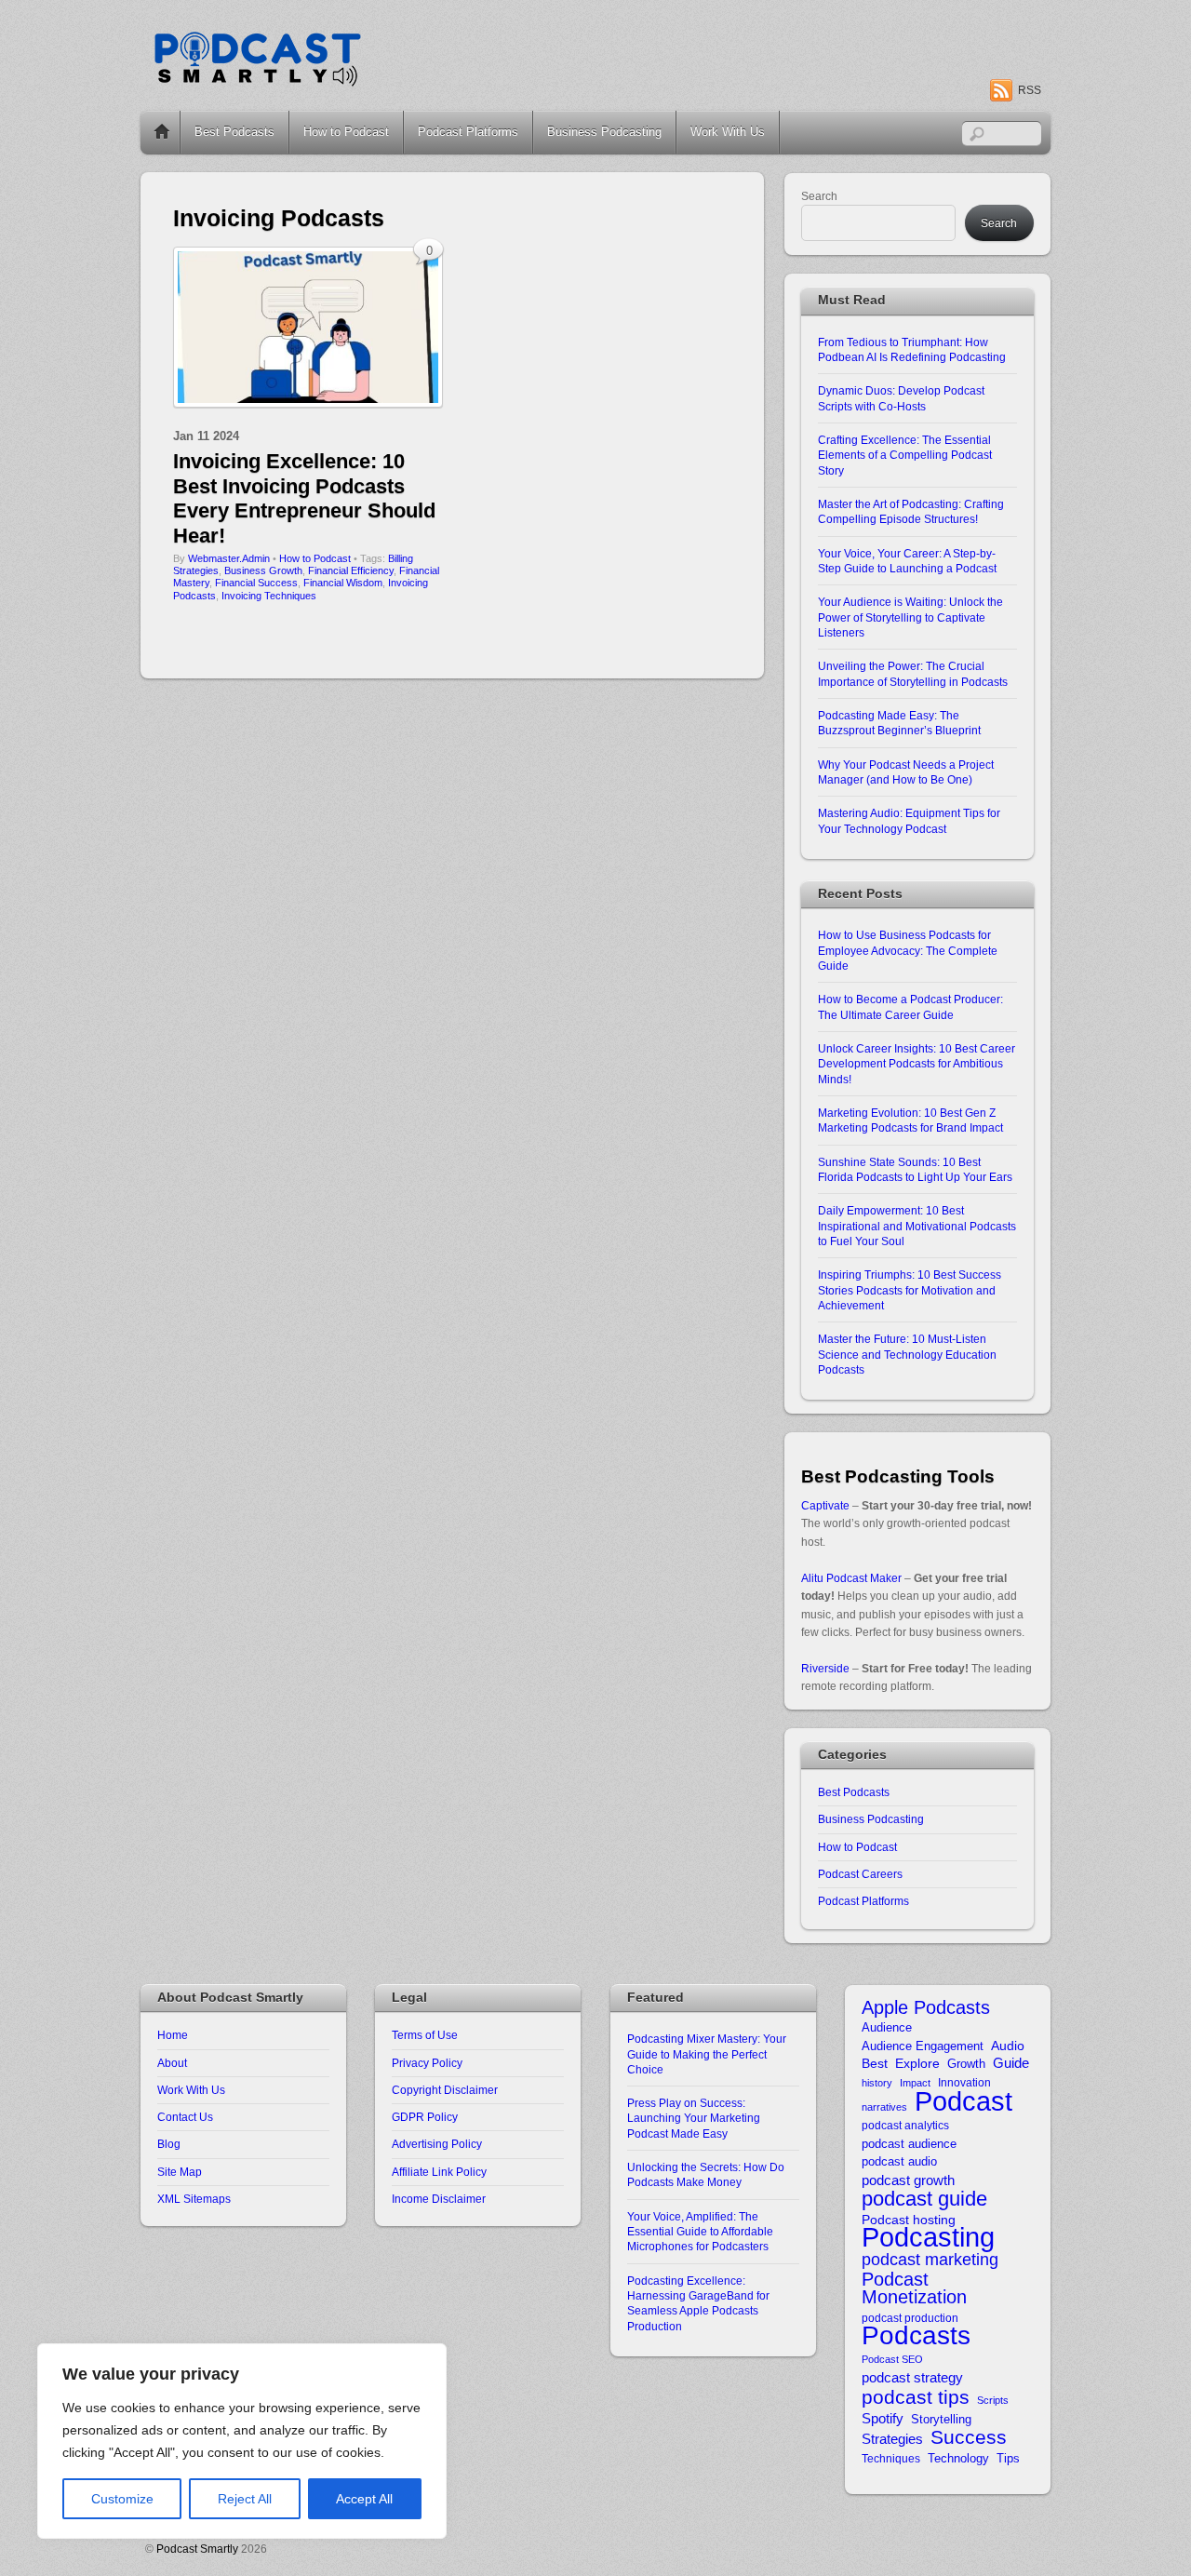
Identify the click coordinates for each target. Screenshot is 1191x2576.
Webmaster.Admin (229, 558)
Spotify (883, 2418)
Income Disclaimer (439, 2199)
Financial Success (256, 583)
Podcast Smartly (197, 2549)
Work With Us (728, 132)
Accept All (364, 2499)
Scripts (993, 2400)
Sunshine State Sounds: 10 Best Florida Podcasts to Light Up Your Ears (915, 1169)
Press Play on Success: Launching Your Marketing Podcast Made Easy (694, 2118)
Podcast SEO (892, 2359)
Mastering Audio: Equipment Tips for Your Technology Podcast (909, 820)
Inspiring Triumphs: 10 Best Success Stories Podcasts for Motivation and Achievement (910, 1290)
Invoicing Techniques (269, 596)
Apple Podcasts (926, 2008)
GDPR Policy (425, 2117)
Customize (122, 2499)
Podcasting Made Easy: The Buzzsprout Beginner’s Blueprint (899, 723)
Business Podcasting (604, 132)
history (877, 2083)
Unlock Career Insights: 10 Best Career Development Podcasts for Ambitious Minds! (917, 1064)
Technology (958, 2458)
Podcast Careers (860, 1874)
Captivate (825, 1505)
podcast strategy (912, 2377)
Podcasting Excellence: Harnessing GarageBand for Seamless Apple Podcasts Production (698, 2303)
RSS (1030, 90)
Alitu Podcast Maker (851, 1578)
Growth (966, 2064)
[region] (242, 2441)
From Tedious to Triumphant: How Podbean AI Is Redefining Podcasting (912, 349)
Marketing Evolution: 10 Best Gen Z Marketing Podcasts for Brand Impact (910, 1120)
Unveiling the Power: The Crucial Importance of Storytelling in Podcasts (913, 673)
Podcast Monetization (914, 2289)
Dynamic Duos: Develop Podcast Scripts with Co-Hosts (901, 398)
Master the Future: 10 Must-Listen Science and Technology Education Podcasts (907, 1354)
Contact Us (185, 2117)
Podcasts (916, 2335)
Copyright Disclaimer (445, 2090)
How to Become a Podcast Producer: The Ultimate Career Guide (910, 1006)
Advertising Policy (437, 2144)
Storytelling (941, 2419)
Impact (915, 2083)
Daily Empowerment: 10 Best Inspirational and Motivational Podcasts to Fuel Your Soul (917, 1226)
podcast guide (924, 2199)
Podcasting (928, 2238)
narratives (884, 2107)
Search (819, 196)
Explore (917, 2064)
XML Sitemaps (194, 2199)
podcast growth (908, 2180)
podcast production (910, 2318)
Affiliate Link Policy (439, 2172)
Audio (1008, 2046)
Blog (169, 2144)
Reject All (245, 2499)
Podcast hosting (909, 2220)
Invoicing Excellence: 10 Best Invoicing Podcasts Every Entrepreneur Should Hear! (304, 498)
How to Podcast (346, 132)
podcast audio (899, 2161)
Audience (887, 2027)
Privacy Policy (427, 2063)
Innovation (964, 2082)
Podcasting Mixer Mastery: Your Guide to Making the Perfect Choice (707, 2054)
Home (162, 132)
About (172, 2063)
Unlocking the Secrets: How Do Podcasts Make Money (706, 2174)
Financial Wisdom (343, 583)
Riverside (825, 1668)
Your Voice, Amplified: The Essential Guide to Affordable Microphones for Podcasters (700, 2232)
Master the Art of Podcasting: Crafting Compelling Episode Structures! (911, 511)
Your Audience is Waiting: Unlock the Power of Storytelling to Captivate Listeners (910, 617)
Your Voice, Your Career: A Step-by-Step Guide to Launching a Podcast (907, 561)
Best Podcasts (234, 132)
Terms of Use (425, 2035)
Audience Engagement (923, 2046)
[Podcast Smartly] (257, 81)
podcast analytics (905, 2125)
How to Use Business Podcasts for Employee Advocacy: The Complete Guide (908, 950)
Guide (1011, 2063)
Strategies (892, 2439)
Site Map (180, 2172)
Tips (1008, 2458)
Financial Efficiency (351, 570)
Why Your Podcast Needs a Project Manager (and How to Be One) (906, 772)
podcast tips (916, 2397)
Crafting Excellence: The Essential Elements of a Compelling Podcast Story (905, 455)
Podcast (964, 2101)
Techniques (891, 2458)
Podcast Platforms (468, 132)
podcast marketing (930, 2260)
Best (875, 2064)
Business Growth (263, 570)
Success (969, 2437)
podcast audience (909, 2144)
